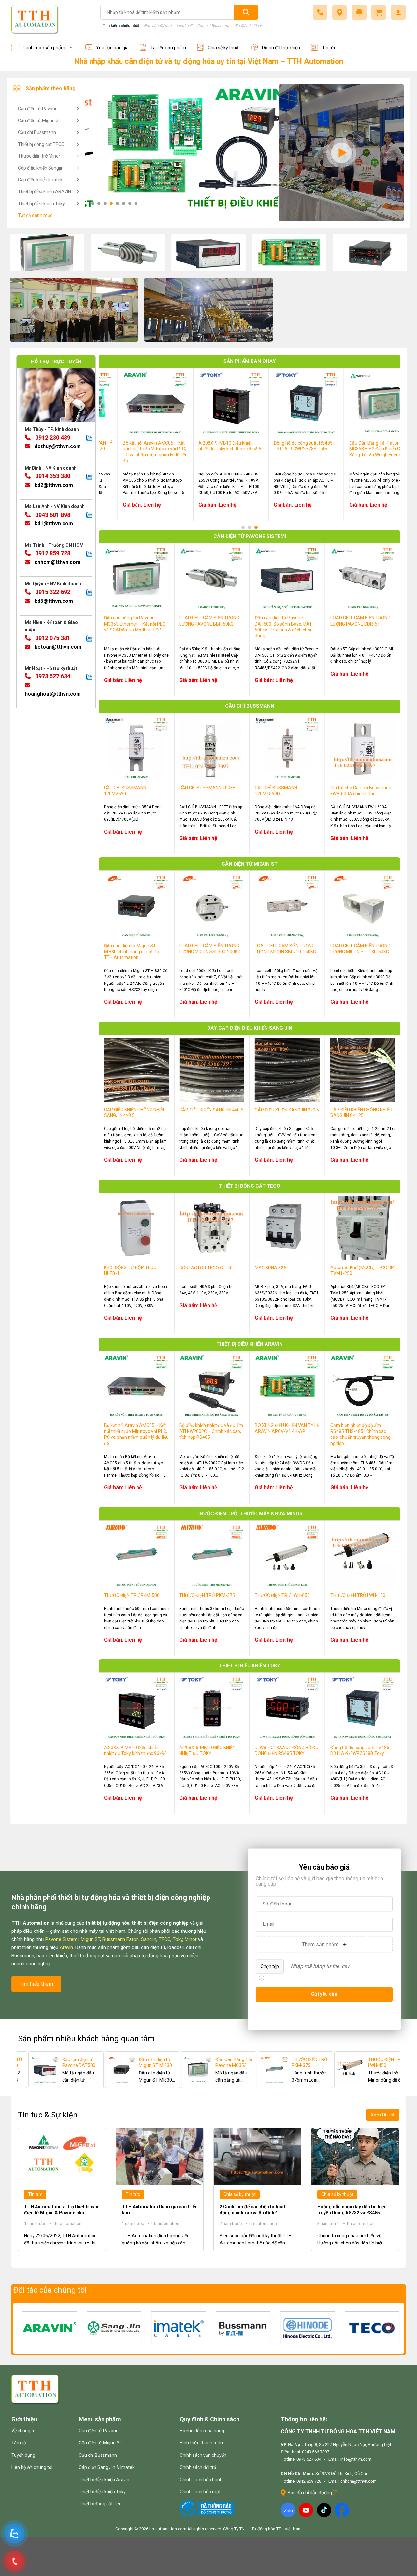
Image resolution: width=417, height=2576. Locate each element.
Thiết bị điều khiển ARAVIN (44, 191)
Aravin (66, 1947)
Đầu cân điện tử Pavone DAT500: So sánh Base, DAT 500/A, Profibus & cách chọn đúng (284, 627)
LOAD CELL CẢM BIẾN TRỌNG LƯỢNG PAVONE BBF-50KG (120, 446)
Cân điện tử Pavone (38, 109)
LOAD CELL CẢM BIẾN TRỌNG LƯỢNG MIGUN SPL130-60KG (346, 446)
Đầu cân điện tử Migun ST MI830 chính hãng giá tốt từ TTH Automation (193, 449)
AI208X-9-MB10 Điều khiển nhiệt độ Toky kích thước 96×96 (135, 1750)
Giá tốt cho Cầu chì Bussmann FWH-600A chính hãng (361, 791)
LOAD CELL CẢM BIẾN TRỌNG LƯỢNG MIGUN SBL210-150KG (271, 446)
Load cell (184, 26)
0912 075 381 (52, 638)
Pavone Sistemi (62, 1939)
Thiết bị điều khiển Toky (41, 204)
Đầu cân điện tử (158, 26)
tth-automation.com (168, 2529)
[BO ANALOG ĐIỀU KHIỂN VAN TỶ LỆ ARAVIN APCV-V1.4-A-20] (171, 2070)
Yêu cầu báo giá (112, 48)
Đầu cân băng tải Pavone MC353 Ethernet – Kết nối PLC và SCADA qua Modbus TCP (135, 624)
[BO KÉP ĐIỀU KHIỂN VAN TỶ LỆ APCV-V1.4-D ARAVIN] (324, 2070)
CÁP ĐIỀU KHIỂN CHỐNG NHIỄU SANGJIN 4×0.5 (135, 1112)
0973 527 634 (52, 677)
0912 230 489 (52, 438)
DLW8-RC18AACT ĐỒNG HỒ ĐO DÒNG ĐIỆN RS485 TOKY (287, 1750)
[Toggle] (77, 109)
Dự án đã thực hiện (281, 48)
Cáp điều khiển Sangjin (41, 168)
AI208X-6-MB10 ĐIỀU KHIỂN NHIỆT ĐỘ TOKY (207, 1750)
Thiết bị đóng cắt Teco (101, 2504)
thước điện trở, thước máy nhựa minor (250, 1514)
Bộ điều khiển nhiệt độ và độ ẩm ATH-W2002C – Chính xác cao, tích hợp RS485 (211, 1431)
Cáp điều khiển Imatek (40, 180)
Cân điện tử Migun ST (40, 120)
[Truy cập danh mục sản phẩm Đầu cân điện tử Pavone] (208, 253)
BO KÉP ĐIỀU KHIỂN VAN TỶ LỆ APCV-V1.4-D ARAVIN (359, 2063)
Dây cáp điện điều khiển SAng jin (250, 1028)
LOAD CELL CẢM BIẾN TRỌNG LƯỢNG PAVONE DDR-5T (360, 621)
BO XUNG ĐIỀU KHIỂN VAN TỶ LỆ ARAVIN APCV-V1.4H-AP (287, 1428)
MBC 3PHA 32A (271, 1268)
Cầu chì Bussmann (214, 26)
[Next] (386, 434)
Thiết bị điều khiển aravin (250, 1344)
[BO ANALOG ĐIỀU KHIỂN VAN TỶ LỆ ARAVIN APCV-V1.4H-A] (95, 2070)
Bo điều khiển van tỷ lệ (255, 26)
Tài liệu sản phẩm (168, 48)
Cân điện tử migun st (250, 864)
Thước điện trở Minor (39, 156)
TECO (165, 1939)
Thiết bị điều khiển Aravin (104, 2480)
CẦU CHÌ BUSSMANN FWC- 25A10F (54, 2063)
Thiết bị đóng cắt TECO (41, 144)
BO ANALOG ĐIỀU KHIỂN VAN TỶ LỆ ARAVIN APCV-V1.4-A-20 (206, 2063)
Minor (191, 1939)
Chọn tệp (270, 1966)
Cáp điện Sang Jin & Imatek (107, 2467)
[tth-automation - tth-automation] (51, 20)
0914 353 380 (52, 476)
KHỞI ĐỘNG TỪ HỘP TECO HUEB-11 (130, 1270)
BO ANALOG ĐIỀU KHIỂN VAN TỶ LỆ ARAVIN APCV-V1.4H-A (130, 2063)
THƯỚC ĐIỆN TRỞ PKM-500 (132, 1595)
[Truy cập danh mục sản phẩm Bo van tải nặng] (289, 253)
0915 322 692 (52, 592)
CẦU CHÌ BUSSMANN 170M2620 (125, 791)
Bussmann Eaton (121, 1939)
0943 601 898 (52, 515)
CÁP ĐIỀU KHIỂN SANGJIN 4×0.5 (211, 1110)
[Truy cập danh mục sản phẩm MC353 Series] (47, 253)
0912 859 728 (52, 553)
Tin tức (329, 48)
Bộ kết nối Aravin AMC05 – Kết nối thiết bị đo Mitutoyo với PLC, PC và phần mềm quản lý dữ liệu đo (136, 1434)
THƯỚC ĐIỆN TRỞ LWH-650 (282, 1595)
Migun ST (90, 1939)
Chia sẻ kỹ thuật (224, 48)
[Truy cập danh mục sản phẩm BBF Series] (128, 253)
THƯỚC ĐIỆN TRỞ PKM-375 (207, 1595)
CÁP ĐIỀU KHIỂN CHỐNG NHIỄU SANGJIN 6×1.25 (361, 1112)
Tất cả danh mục (35, 215)
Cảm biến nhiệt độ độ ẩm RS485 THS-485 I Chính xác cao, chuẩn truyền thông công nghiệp (360, 1434)
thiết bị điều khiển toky (250, 1666)
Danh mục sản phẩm (44, 48)
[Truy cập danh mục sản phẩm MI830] (370, 253)
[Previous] (113, 434)
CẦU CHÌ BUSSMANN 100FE (207, 788)
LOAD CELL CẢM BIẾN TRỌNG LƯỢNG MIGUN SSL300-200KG (210, 949)
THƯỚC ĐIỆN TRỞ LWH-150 (358, 1595)
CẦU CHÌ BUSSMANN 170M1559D (276, 791)
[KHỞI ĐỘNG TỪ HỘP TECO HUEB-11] (248, 2070)
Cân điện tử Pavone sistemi (250, 536)
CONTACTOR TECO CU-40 (206, 1268)
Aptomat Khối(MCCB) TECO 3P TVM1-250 (362, 1270)
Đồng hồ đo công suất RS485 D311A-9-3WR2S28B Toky (360, 1750)
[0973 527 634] (320, 12)
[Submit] (246, 12)
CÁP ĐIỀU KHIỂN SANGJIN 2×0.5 (287, 1110)
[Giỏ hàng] (379, 12)
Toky (178, 1939)
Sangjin (149, 1939)
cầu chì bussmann (250, 706)
